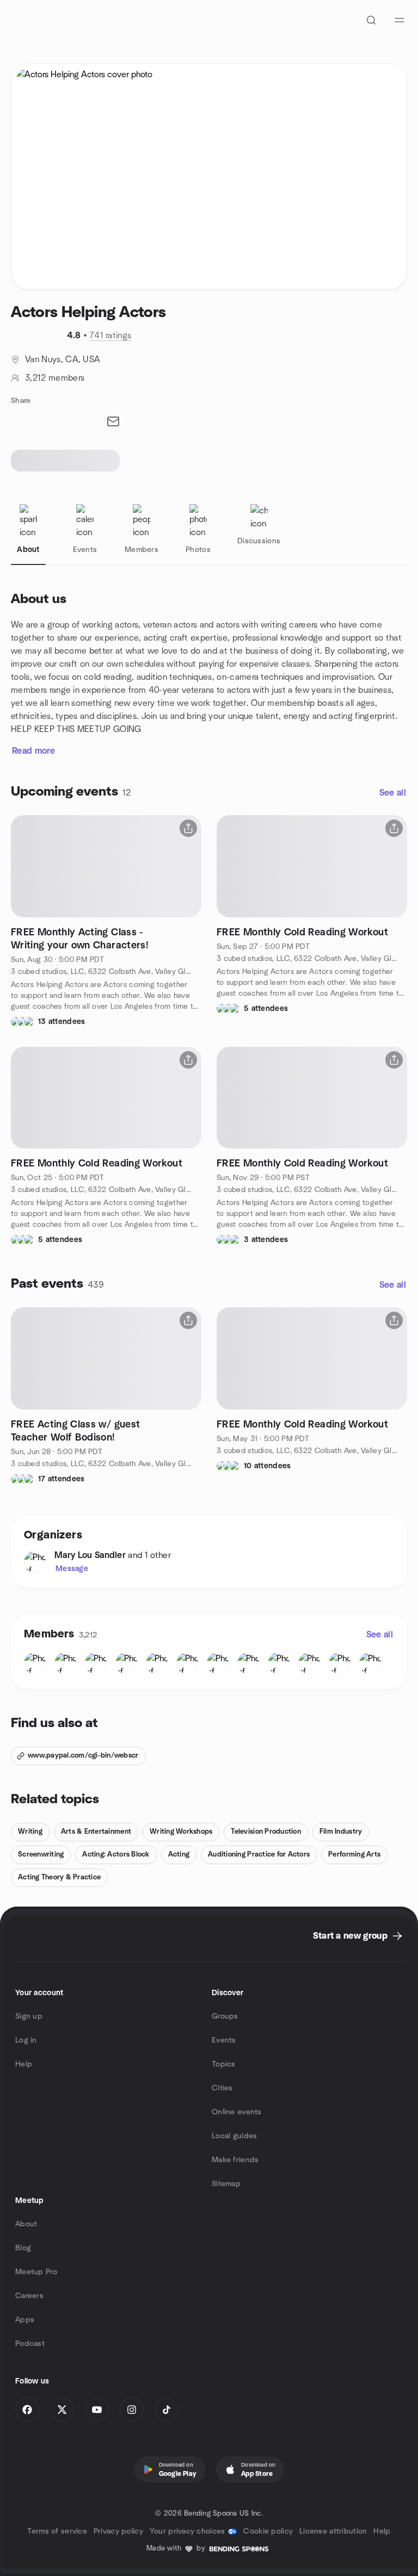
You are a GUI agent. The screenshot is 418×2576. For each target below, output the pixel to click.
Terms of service (57, 2531)
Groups (225, 2016)
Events (224, 2040)
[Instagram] (132, 2410)
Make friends (235, 2160)
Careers (29, 2296)
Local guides (234, 2136)
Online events (237, 2112)
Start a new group (350, 1936)
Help (24, 2064)
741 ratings (110, 336)
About (26, 2224)
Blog (23, 2248)
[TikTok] (167, 2410)
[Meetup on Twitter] (62, 2410)
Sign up (29, 2016)
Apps (25, 2320)
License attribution (333, 2531)
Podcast (30, 2344)
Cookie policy (268, 2531)
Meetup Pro (36, 2272)
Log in (26, 2040)
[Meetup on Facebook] (27, 2410)
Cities (222, 2088)
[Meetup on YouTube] (97, 2410)
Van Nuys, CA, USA (63, 359)
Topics (224, 2064)
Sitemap (226, 2184)
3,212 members (55, 378)
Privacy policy (118, 2531)
